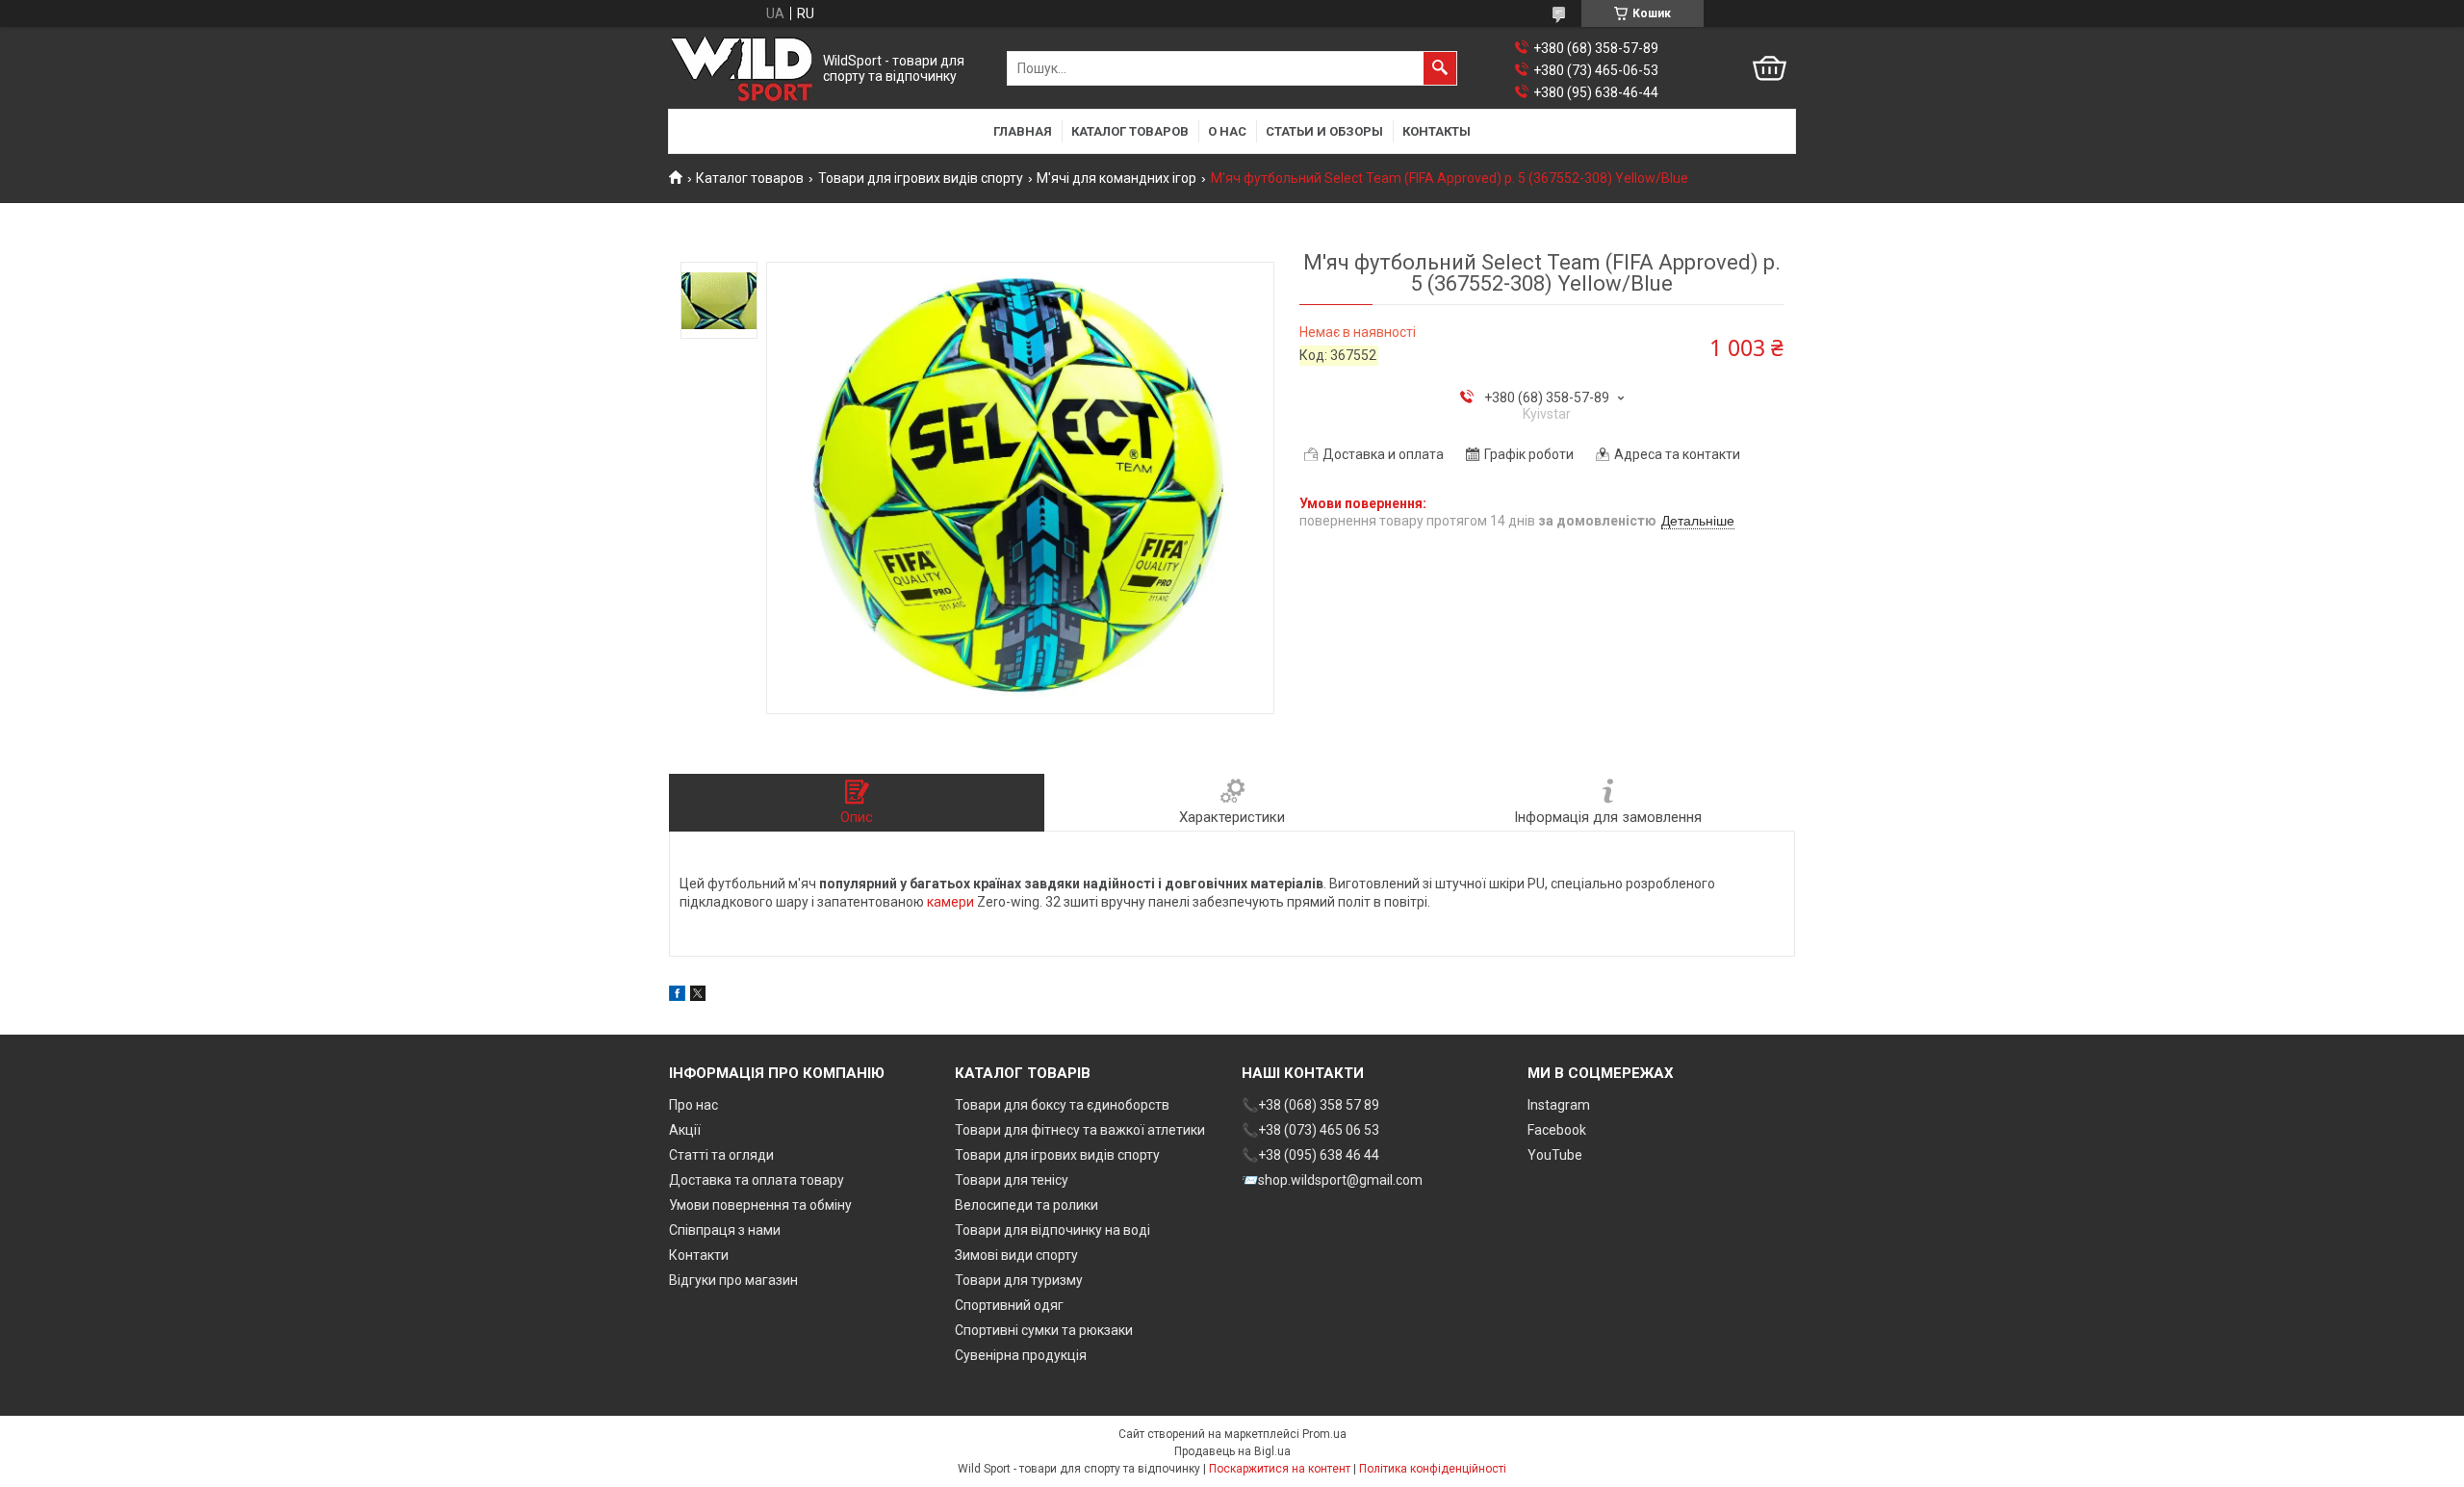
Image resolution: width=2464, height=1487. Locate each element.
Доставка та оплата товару (757, 1180)
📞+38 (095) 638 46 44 (1310, 1155)
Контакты (1437, 131)
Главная (1023, 131)
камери (950, 902)
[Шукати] (1440, 68)
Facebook (1557, 1130)
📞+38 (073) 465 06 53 (1310, 1130)
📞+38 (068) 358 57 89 (1310, 1105)
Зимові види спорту (1016, 1255)
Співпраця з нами (725, 1230)
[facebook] (677, 996)
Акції (685, 1130)
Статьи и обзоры (1324, 131)
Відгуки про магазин (733, 1280)
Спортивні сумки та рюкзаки (1044, 1330)
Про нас (693, 1105)
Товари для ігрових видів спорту (921, 178)
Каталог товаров (1130, 131)
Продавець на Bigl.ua (1232, 1451)
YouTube (1555, 1155)
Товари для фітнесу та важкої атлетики (1080, 1130)
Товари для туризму (1019, 1280)
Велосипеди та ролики (1027, 1205)
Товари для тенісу (1012, 1180)
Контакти (699, 1255)
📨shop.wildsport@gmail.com (1332, 1180)
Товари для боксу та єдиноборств (1062, 1105)
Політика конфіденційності (1433, 1469)
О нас (1227, 131)
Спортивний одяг (1009, 1305)
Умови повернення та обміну (760, 1205)
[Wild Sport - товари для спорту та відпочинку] (742, 69)
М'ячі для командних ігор (1116, 178)
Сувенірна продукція (1021, 1355)
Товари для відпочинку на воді (1052, 1230)
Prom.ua (1324, 1434)
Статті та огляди (721, 1155)
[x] (698, 996)
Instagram (1559, 1105)
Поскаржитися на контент (1280, 1469)
